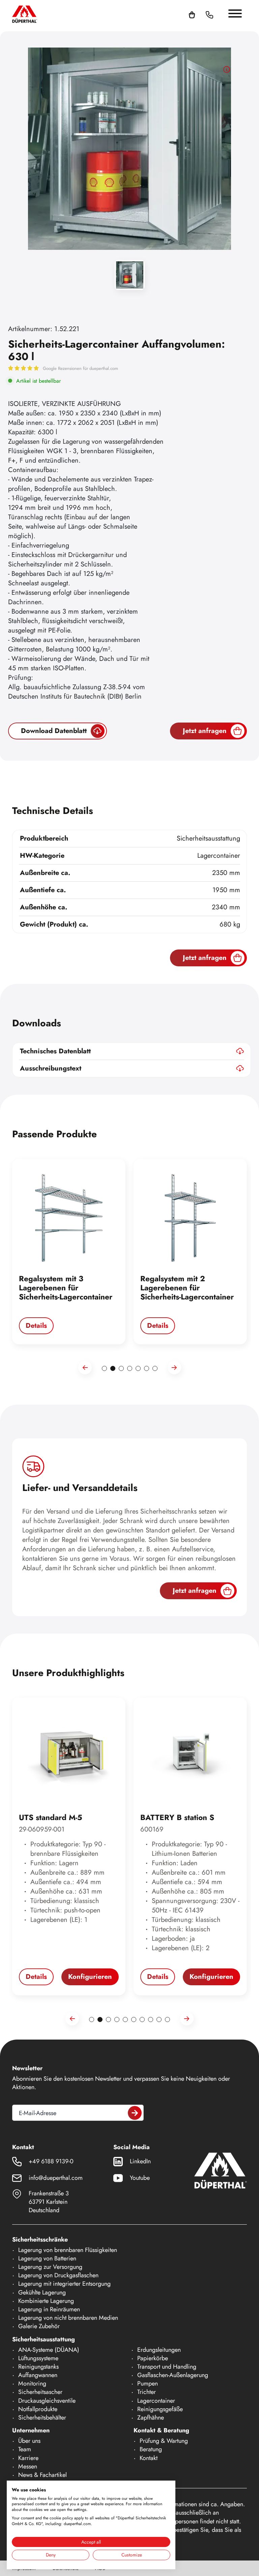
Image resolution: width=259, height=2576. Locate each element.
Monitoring (32, 2383)
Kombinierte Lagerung (46, 2301)
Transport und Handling (167, 2367)
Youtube (140, 2178)
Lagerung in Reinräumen (49, 2309)
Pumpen (148, 2383)
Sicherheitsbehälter (42, 2418)
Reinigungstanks (38, 2367)
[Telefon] (209, 14)
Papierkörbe (153, 2358)
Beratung (151, 2449)
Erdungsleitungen (159, 2350)
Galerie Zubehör (39, 2326)
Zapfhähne (151, 2418)
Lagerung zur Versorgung (50, 2267)
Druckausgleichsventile (47, 2401)
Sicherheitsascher (40, 2392)
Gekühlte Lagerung (42, 2292)
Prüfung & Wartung (164, 2441)
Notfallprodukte (38, 2409)
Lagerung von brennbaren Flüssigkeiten (68, 2250)
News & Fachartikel (42, 2475)
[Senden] (135, 2113)
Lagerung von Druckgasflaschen (58, 2275)
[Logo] (25, 14)
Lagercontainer (156, 2401)
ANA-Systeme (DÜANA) (49, 2350)
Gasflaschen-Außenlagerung (173, 2375)
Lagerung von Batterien (47, 2258)
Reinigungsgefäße (160, 2409)
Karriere (28, 2458)
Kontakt (149, 2458)
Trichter (147, 2392)
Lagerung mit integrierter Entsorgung (64, 2284)
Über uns (29, 2441)
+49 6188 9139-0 (51, 2161)
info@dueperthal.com (56, 2178)
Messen (28, 2466)
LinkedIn (140, 2161)
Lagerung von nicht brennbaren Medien (68, 2318)
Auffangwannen (38, 2375)
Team (25, 2449)
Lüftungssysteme (38, 2358)
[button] (218, 14)
